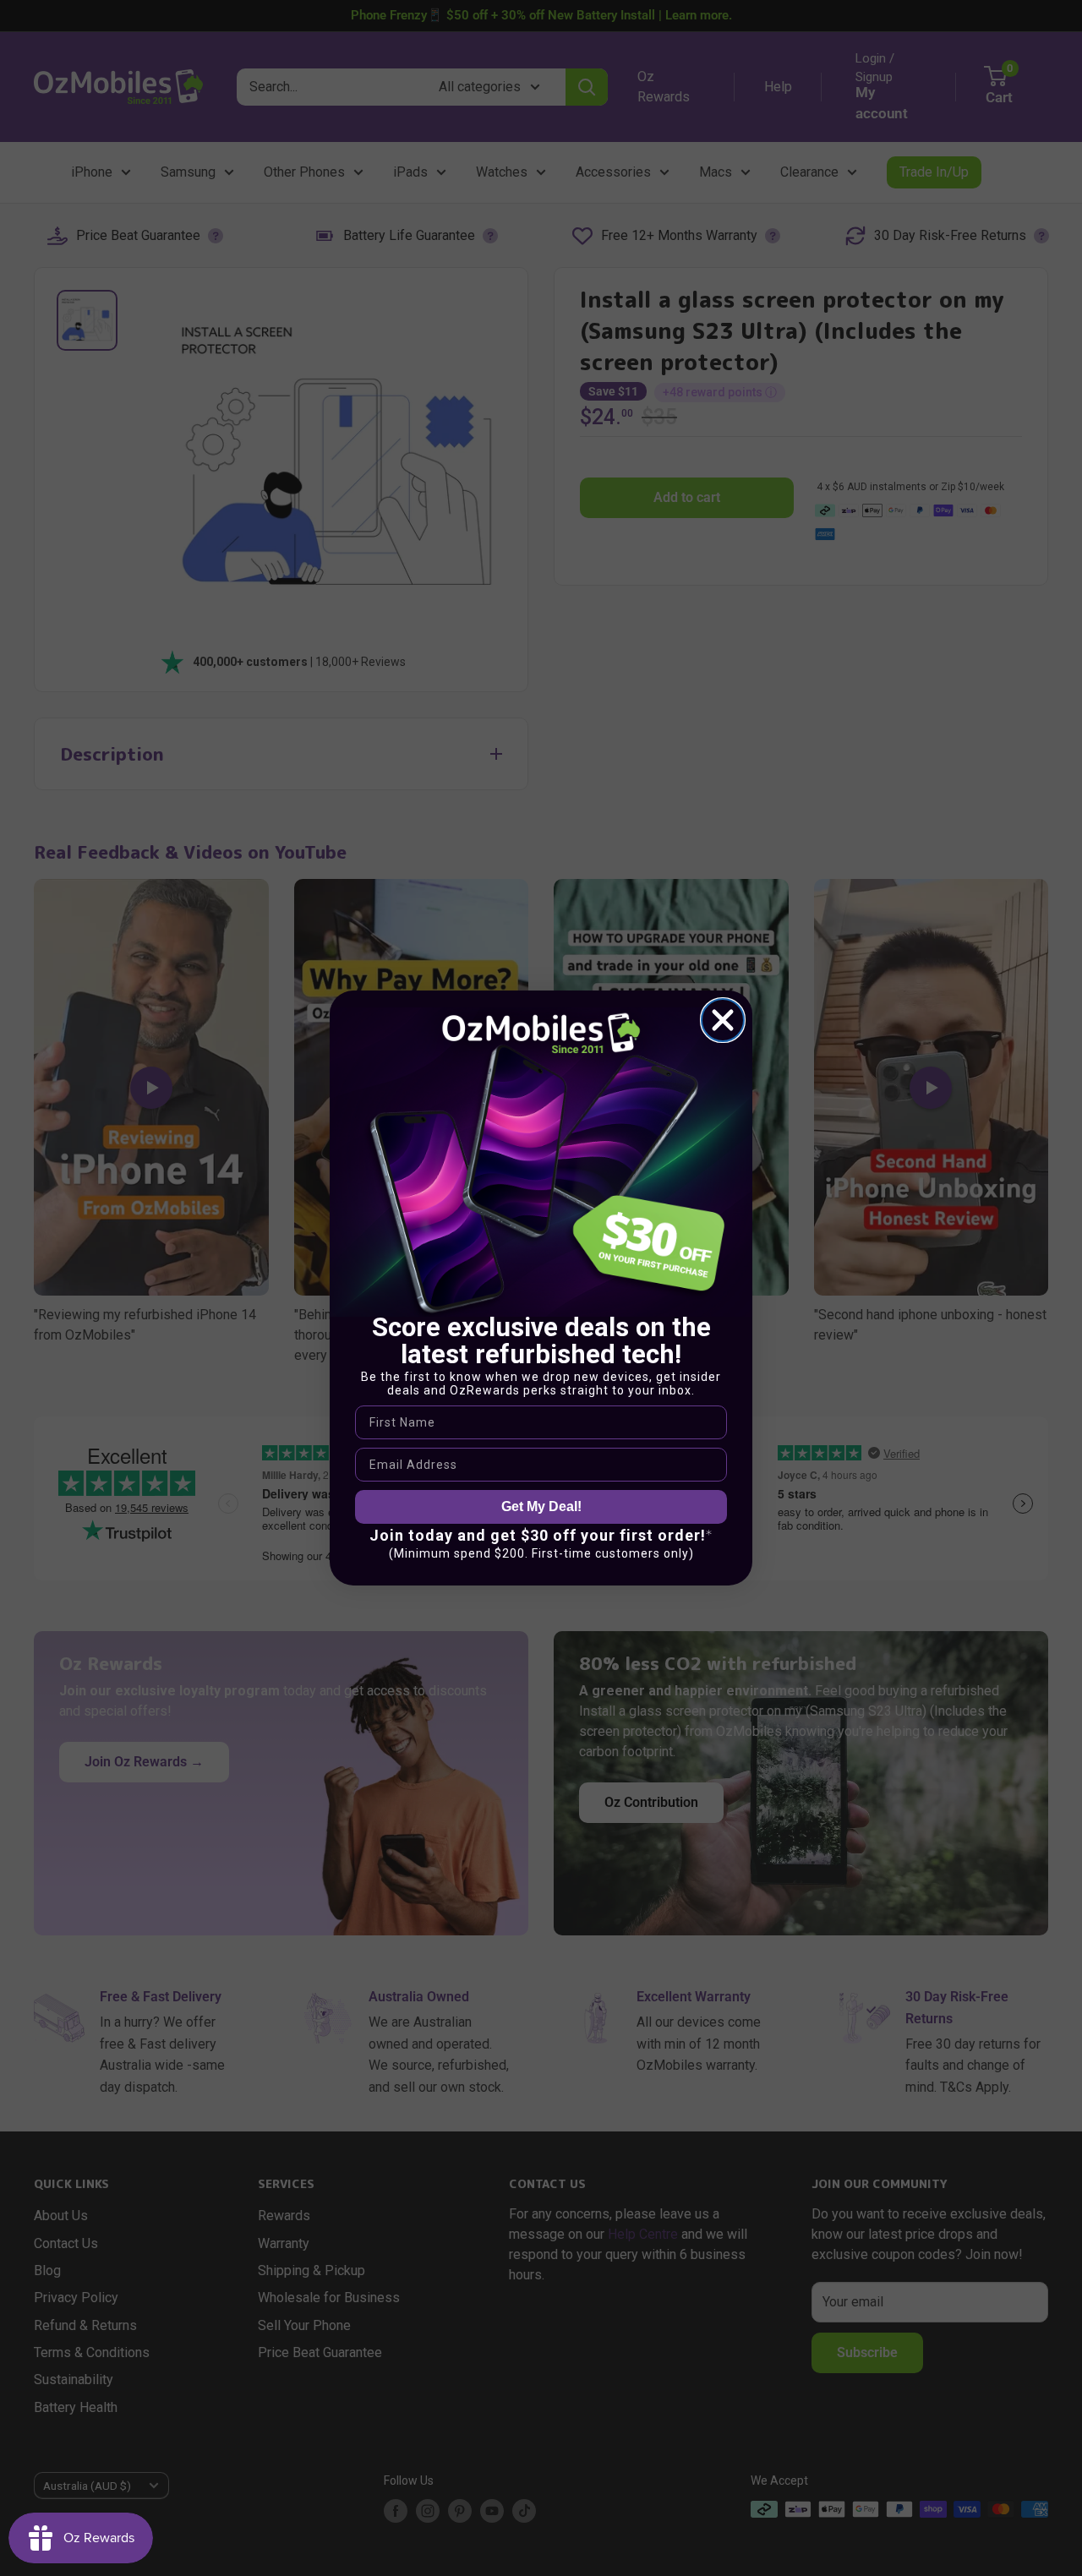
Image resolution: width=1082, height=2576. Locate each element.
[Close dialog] (723, 1020)
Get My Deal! (541, 1506)
